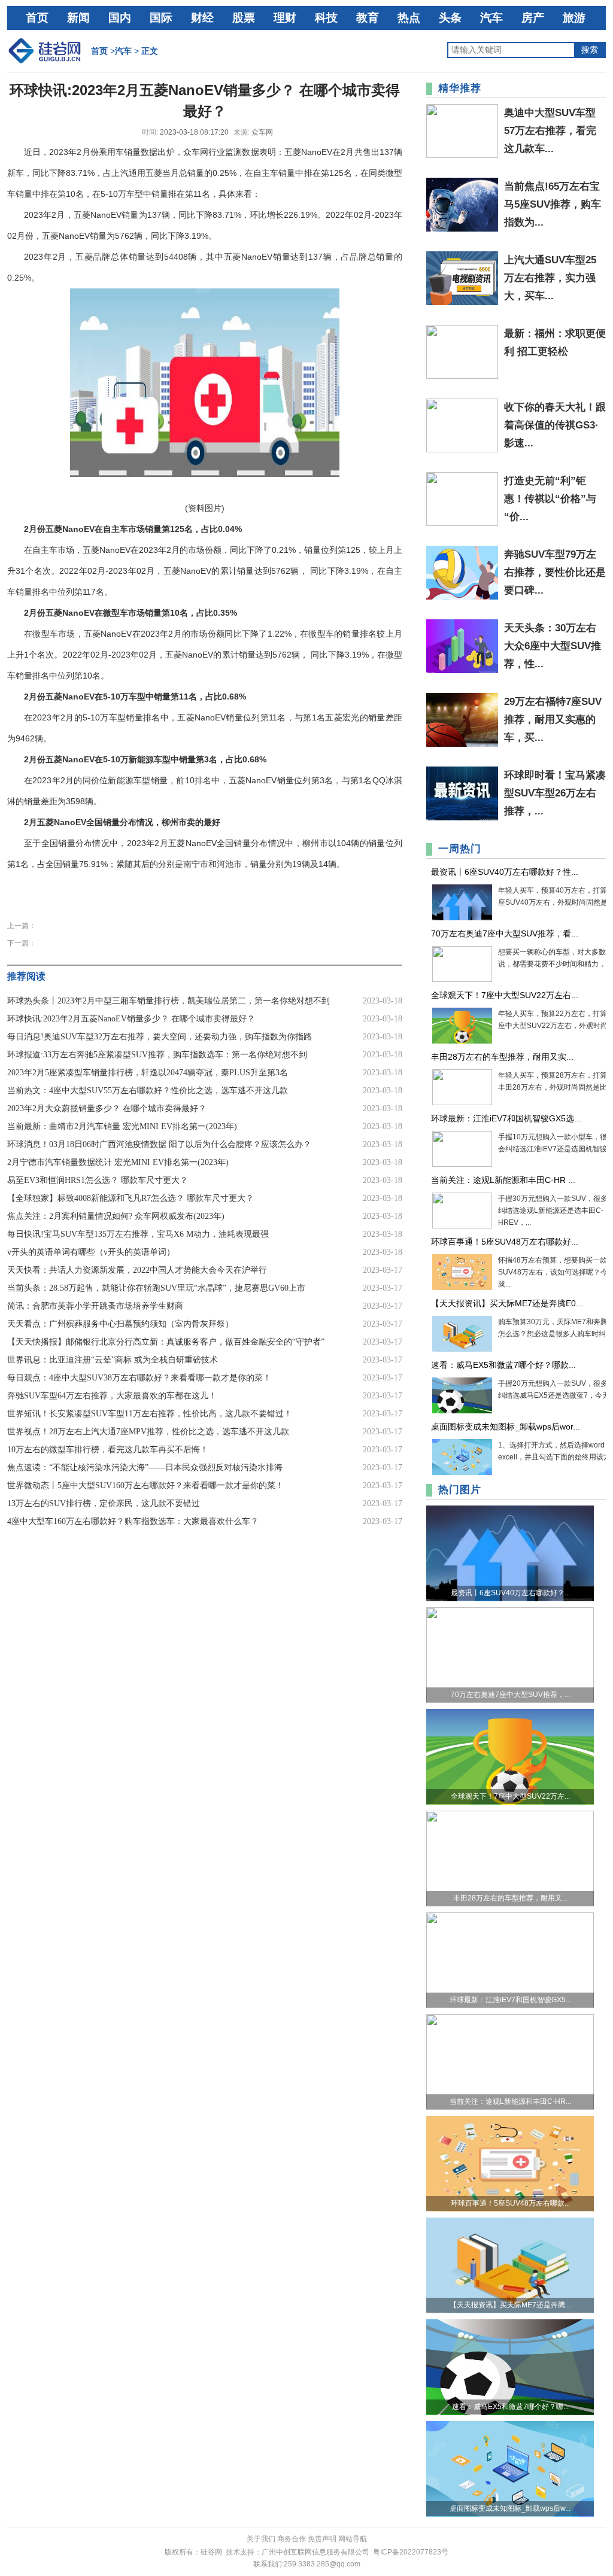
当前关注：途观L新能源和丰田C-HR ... (503, 1180)
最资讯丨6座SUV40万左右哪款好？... (510, 1593)
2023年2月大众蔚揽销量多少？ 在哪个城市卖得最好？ (107, 1108)
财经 (202, 18)
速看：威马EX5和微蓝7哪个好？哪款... (503, 1365)
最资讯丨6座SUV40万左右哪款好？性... (505, 872)
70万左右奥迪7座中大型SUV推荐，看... (505, 933)
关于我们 (261, 2539)
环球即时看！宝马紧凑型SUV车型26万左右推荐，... (555, 793)
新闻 (78, 18)
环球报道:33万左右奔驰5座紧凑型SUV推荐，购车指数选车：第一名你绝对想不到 (157, 1055)
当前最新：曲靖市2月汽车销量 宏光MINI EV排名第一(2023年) (122, 1126)
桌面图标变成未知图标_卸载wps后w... (510, 2508)
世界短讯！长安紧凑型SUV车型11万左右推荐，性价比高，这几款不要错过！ (150, 1414)
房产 (533, 18)
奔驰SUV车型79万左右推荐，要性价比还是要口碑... (555, 572)
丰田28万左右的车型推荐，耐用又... (510, 1898)
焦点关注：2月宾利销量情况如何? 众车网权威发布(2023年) (116, 1216)
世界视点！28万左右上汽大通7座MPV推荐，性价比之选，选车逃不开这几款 (148, 1432)
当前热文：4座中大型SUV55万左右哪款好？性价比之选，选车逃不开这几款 (148, 1091)
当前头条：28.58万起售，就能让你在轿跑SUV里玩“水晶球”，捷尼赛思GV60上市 (156, 1288)
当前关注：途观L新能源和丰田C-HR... (510, 2101)
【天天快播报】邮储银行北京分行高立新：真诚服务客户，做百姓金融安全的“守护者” (166, 1342)
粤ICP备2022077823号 (411, 2552)
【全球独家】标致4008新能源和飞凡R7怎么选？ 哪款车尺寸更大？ (131, 1198)
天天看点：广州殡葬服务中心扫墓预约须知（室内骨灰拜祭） (120, 1324)
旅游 (574, 18)
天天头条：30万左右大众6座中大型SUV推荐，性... (553, 646)
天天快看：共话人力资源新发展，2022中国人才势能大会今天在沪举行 (137, 1270)
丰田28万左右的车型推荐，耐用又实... (502, 1057)
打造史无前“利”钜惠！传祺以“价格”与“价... (550, 499)
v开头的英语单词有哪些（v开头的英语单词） (91, 1252)
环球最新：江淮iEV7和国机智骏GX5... (510, 2000)
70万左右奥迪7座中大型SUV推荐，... (510, 1695)
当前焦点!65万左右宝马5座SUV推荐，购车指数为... (553, 204)
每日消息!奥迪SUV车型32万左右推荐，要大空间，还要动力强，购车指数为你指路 (160, 1037)
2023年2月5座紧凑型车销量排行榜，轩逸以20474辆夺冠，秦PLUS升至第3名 (148, 1073)
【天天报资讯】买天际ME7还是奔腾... (510, 2305)
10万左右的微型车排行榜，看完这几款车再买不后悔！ (108, 1450)
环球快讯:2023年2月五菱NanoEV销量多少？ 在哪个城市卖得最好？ (131, 1019)
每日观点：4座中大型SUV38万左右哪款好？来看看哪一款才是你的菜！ (139, 1378)
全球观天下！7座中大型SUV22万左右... (505, 995)
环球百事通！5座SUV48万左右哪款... (510, 2203)
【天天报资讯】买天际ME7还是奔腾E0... (507, 1303)
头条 (450, 18)
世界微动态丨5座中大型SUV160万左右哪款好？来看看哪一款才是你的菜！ (145, 1485)
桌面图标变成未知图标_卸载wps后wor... (506, 1427)
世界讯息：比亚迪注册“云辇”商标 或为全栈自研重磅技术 (113, 1360)
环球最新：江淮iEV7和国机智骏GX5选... (506, 1118)
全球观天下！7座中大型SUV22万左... (510, 1796)
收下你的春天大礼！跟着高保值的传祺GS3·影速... (555, 425)
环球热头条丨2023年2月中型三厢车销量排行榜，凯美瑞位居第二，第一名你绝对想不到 (169, 1001)
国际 (161, 18)
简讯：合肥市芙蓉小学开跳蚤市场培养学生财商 (95, 1306)
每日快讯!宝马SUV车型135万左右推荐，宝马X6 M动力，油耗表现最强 (138, 1234)
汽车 (491, 18)
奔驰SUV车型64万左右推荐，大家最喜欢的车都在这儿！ (112, 1396)
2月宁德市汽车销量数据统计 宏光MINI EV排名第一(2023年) (118, 1162)
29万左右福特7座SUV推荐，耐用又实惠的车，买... (553, 720)
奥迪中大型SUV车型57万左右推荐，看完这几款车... (550, 131)
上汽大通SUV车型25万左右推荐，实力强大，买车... (550, 278)
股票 (244, 18)
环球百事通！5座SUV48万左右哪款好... (505, 1242)
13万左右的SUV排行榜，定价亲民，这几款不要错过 (104, 1503)
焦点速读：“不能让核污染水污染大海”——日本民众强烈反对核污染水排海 (145, 1468)
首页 (37, 18)
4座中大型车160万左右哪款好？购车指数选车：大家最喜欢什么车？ (133, 1521)
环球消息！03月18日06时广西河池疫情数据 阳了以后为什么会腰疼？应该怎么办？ (159, 1144)
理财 (285, 18)
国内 (120, 18)
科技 (326, 18)
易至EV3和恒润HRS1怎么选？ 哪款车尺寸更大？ (98, 1180)
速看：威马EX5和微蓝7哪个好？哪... (510, 2407)
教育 (368, 18)
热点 (409, 18)
